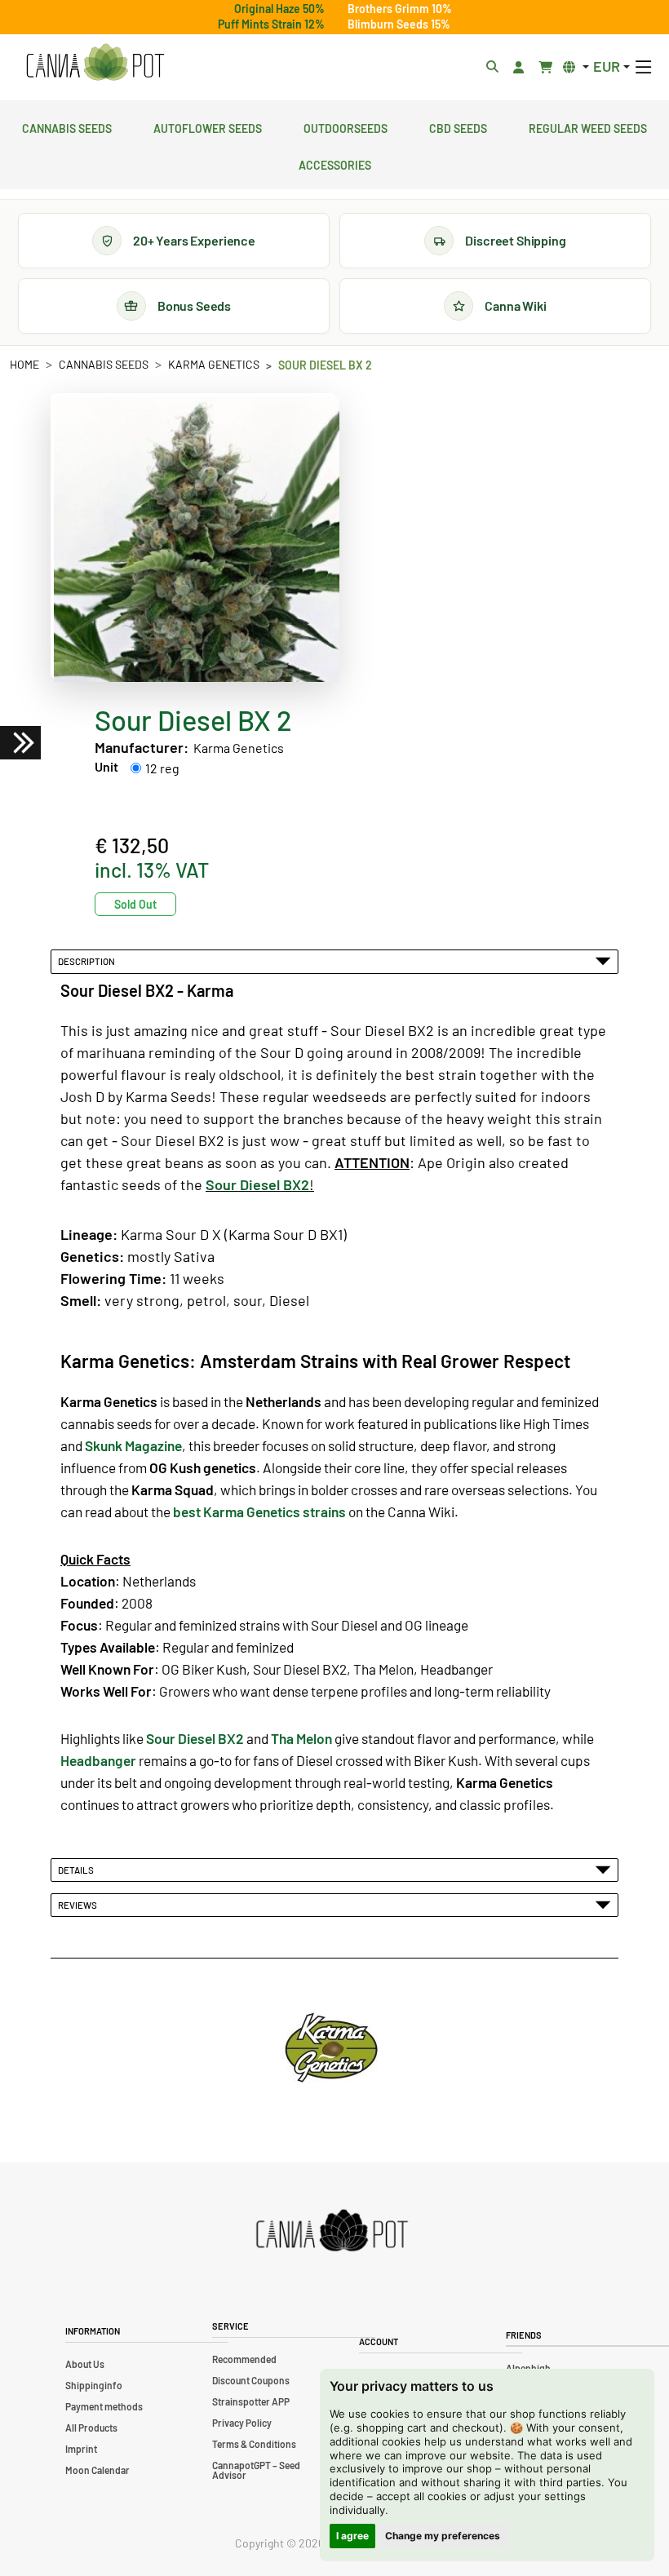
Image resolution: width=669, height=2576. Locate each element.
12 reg (162, 768)
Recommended (244, 2359)
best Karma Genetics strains (259, 1512)
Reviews (79, 1905)
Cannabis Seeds (67, 126)
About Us (85, 2364)
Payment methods (104, 2406)
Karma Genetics (214, 364)
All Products (91, 2428)
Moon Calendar (97, 2470)
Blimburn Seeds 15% (399, 24)
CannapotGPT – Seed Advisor (256, 2470)
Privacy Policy (242, 2423)
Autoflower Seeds (208, 126)
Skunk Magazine (133, 1445)
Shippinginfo (94, 2385)
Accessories (335, 163)
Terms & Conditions (254, 2444)
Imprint (81, 2449)
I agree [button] (352, 2536)
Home (24, 364)
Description (88, 961)
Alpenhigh (528, 2368)
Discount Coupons (251, 2380)
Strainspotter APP (251, 2401)
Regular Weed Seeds (588, 126)
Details (78, 1870)
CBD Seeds (458, 126)
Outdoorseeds (346, 126)
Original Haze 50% (279, 9)
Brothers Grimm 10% (400, 9)
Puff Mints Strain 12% (271, 24)
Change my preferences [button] (443, 2536)
